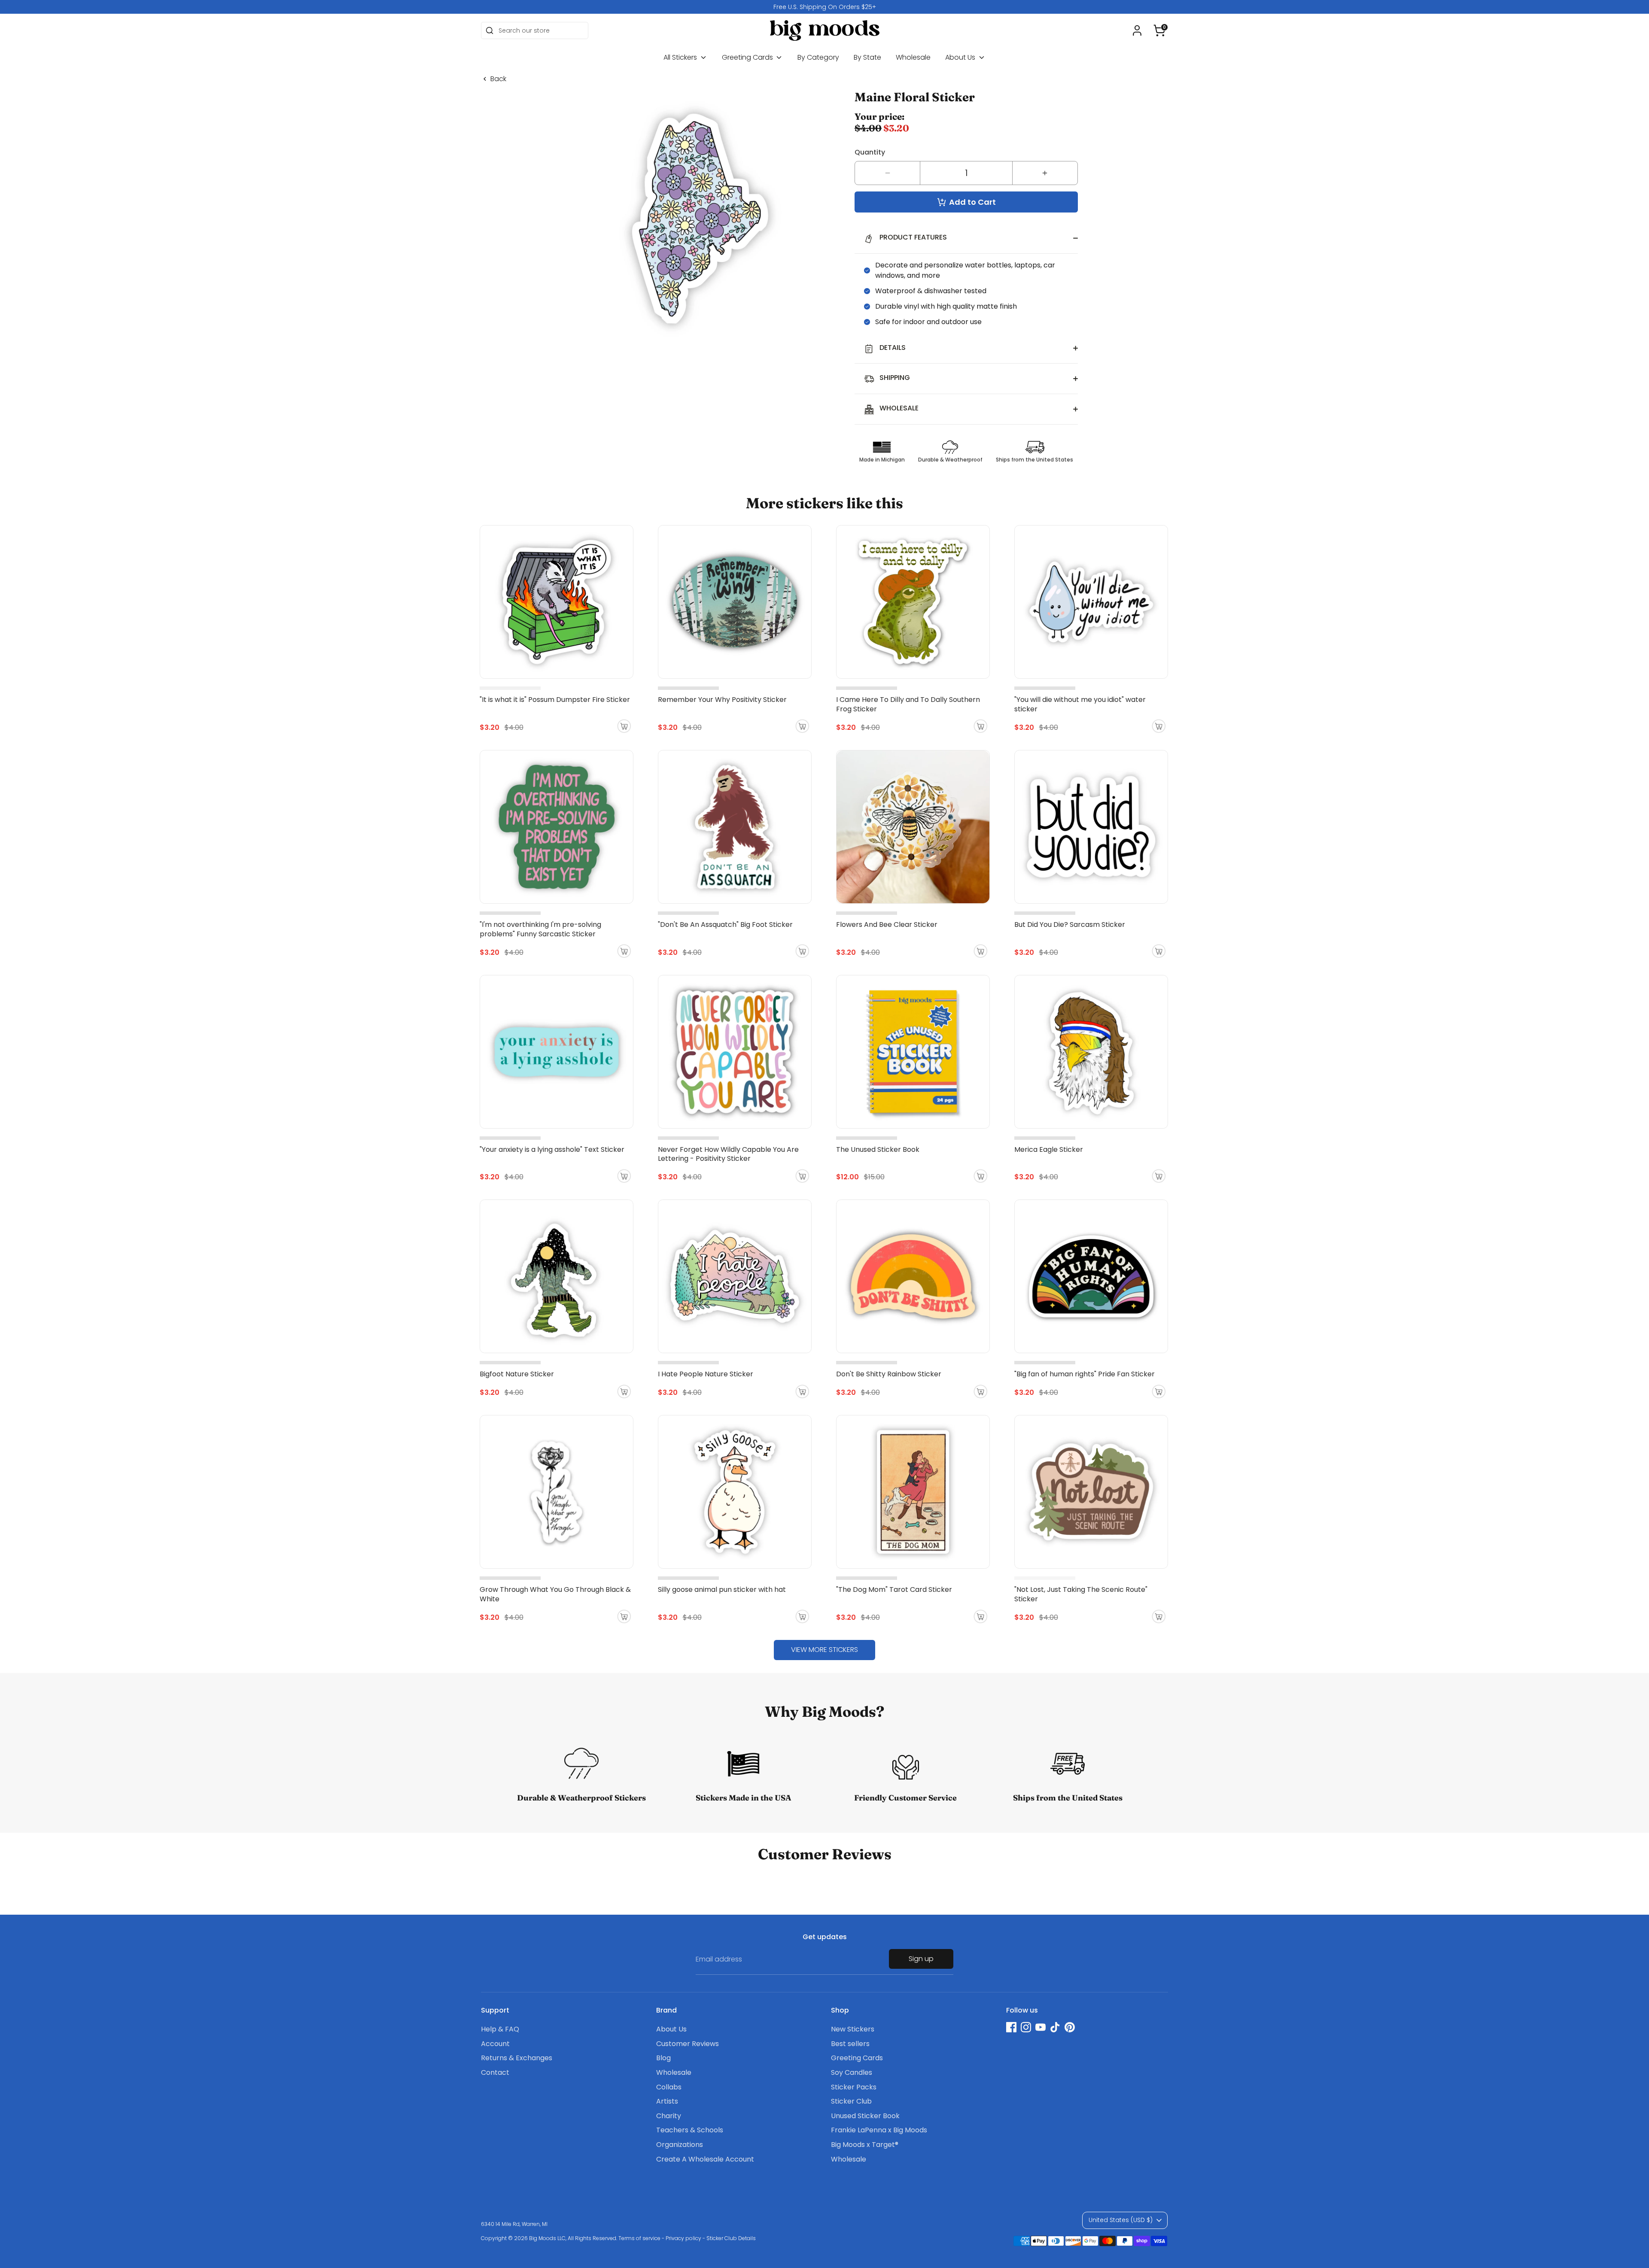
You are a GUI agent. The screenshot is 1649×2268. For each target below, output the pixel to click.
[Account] (1137, 30)
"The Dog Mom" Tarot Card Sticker (894, 1589)
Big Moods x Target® (865, 2145)
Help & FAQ (500, 2029)
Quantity (870, 152)
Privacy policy (683, 2238)
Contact (495, 2072)
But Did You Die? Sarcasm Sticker (1070, 925)
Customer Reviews (688, 2044)
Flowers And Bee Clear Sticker (887, 925)
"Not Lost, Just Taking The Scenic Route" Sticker (1081, 1594)
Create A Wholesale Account (705, 2159)
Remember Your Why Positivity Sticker (722, 700)
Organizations (680, 2145)
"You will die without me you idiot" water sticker (1080, 704)
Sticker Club (851, 2101)
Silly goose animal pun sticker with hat (722, 1589)
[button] (1159, 30)
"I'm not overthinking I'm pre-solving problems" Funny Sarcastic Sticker (540, 929)
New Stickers (853, 2029)
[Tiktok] (1055, 2027)
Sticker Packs (854, 2087)
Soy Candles (852, 2072)
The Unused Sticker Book (878, 1149)
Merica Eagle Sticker (1049, 1149)
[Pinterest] (1070, 2027)
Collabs (669, 2087)
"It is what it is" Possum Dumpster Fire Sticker (555, 700)
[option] (824, 7)
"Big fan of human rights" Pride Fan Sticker (1085, 1374)
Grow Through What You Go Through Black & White (555, 1594)
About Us (961, 57)
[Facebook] (1011, 2027)
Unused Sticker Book (865, 2116)
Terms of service (639, 2238)
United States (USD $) (1121, 2220)
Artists (667, 2101)
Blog (663, 2058)
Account (495, 2044)
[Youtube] (1041, 2027)
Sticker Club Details (731, 2238)
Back (498, 79)
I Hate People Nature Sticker (706, 1374)
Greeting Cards (748, 57)
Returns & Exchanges (517, 2058)
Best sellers (850, 2044)
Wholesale (913, 57)
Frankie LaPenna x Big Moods (879, 2130)
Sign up (921, 1959)
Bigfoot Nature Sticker (517, 1374)
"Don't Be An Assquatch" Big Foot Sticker (725, 925)
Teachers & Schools (690, 2130)
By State (867, 57)
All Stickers (681, 57)
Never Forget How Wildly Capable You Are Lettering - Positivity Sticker (728, 1154)
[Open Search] (490, 30)
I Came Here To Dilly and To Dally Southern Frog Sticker (908, 704)
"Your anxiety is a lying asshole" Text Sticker (552, 1149)
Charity (669, 2116)
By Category (818, 57)
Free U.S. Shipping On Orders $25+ (825, 7)
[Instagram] (1026, 2027)
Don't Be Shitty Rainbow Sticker (889, 1374)
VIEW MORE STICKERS (824, 1650)
